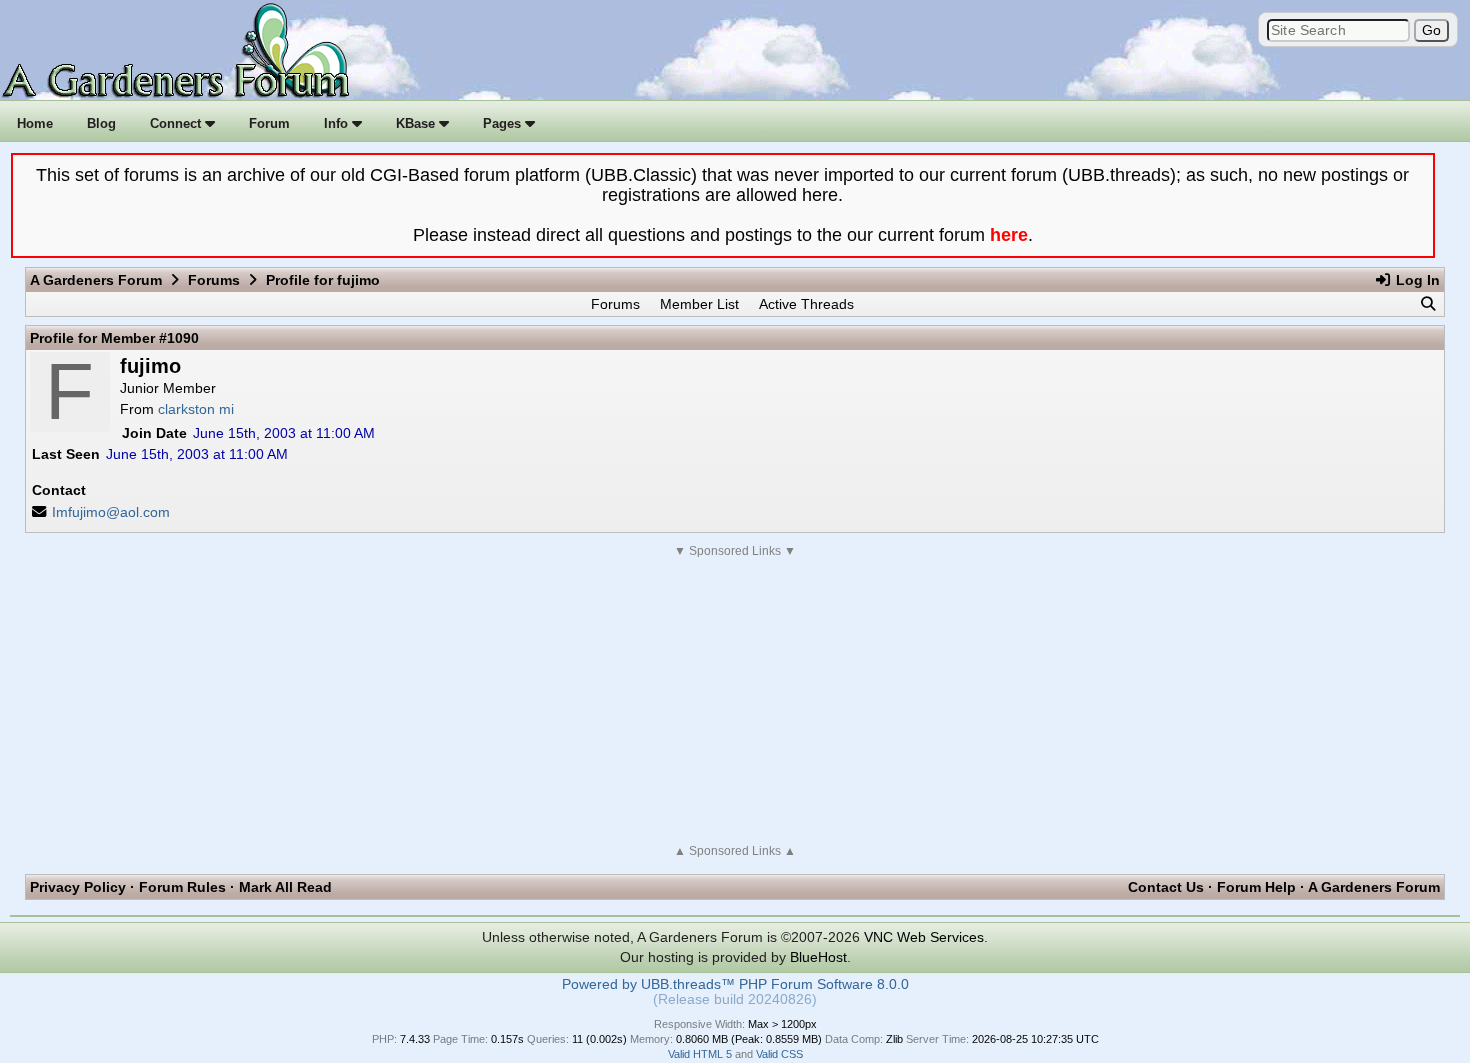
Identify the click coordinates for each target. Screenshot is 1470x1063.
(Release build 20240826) (735, 999)
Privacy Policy (78, 887)
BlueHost (818, 957)
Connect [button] (177, 123)
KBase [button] (417, 123)
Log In (1416, 280)
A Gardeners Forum (96, 280)
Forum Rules (182, 887)
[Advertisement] (735, 701)
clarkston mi (196, 409)
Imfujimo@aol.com (111, 512)
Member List (699, 304)
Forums (214, 280)
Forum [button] (269, 123)
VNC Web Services (924, 937)
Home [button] (35, 123)
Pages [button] (504, 123)
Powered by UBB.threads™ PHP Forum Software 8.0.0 (735, 984)
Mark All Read (285, 887)
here (1009, 235)
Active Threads (806, 304)
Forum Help (1256, 887)
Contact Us (1166, 887)
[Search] (1428, 304)
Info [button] (338, 123)
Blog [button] (101, 123)
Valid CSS (779, 1054)
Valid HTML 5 (700, 1054)
